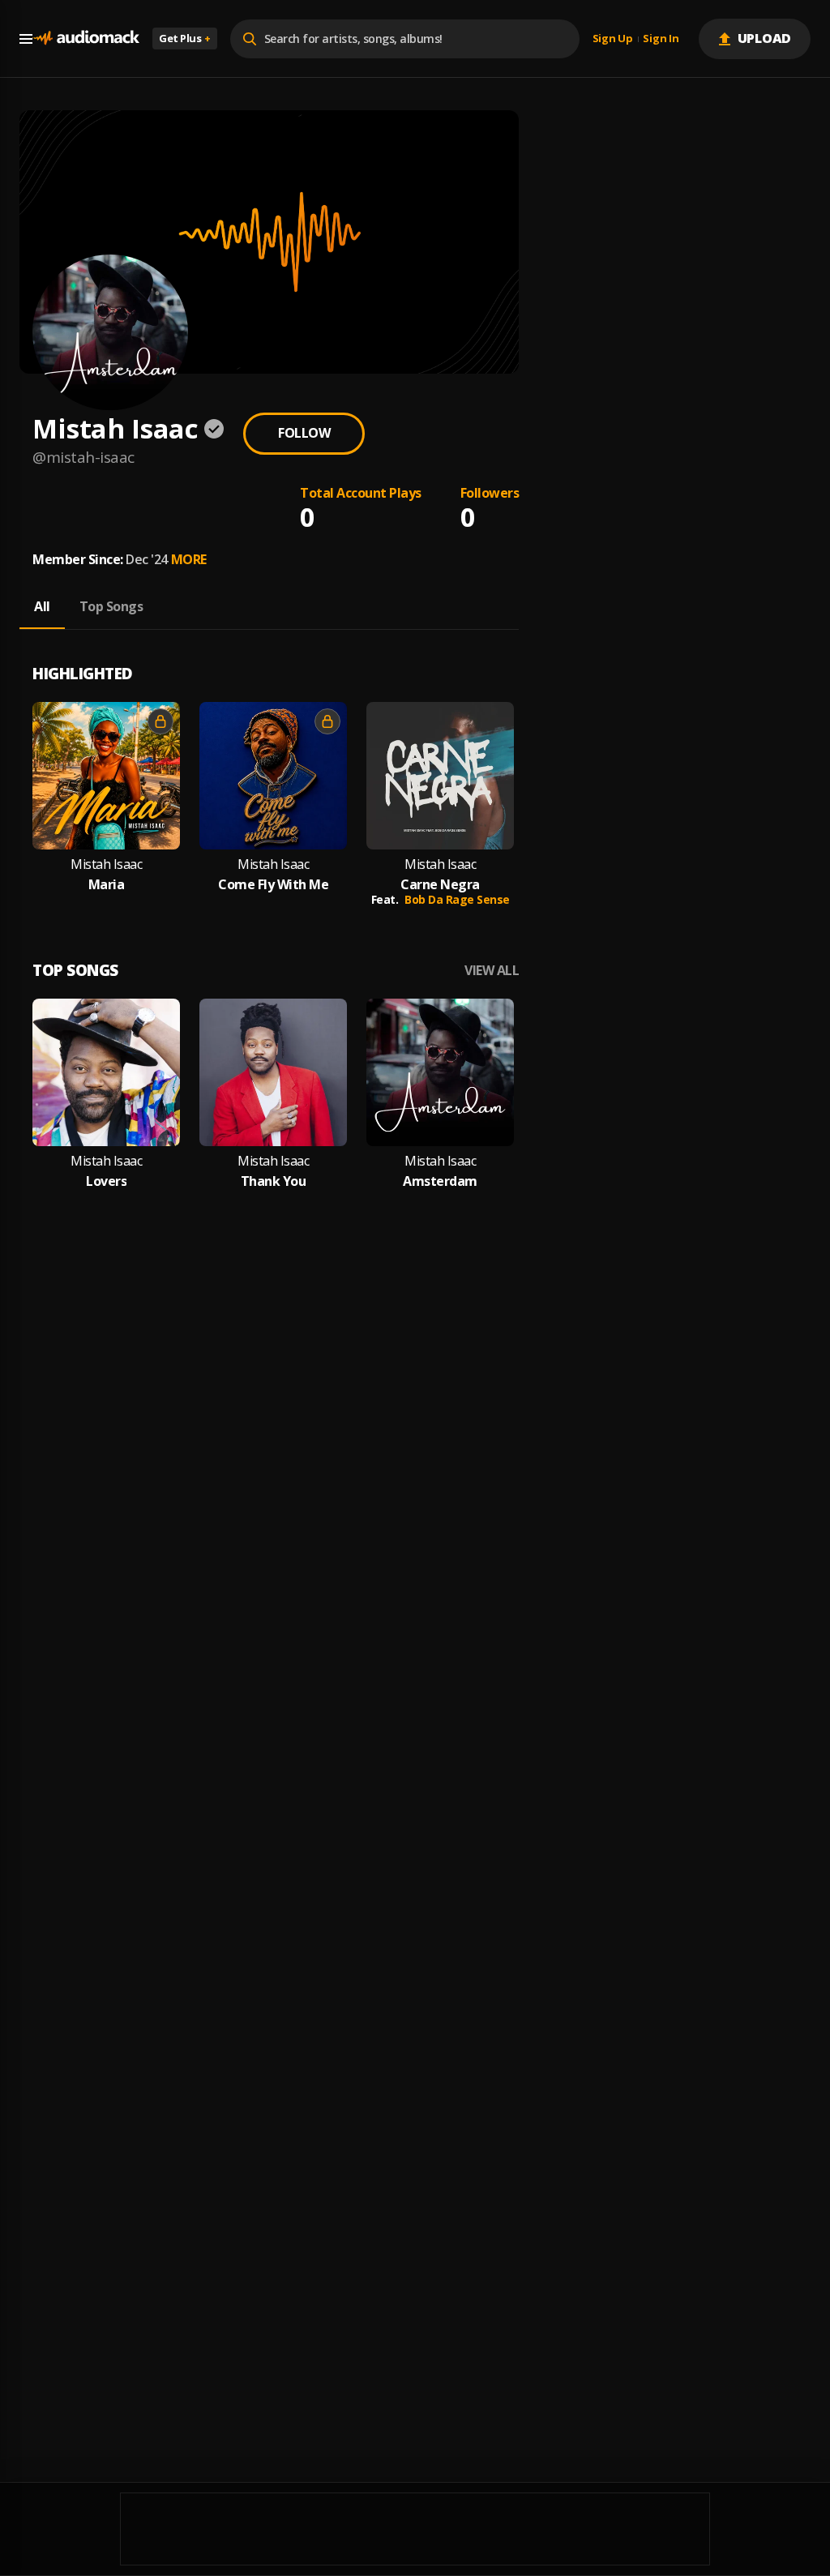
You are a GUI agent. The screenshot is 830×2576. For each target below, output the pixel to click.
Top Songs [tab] (111, 606)
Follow (304, 433)
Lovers (106, 1181)
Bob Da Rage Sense (457, 899)
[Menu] (26, 39)
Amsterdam (440, 1181)
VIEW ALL (492, 971)
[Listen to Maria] (106, 776)
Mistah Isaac (106, 864)
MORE (189, 559)
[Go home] (86, 39)
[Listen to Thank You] (273, 1072)
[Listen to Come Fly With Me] (273, 776)
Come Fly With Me (273, 885)
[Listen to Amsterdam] (440, 1072)
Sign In (661, 39)
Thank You (274, 1181)
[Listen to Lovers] (106, 1072)
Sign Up (613, 39)
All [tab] (42, 606)
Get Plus (185, 38)
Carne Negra (440, 885)
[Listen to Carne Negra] (440, 776)
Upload (765, 38)
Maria (107, 885)
